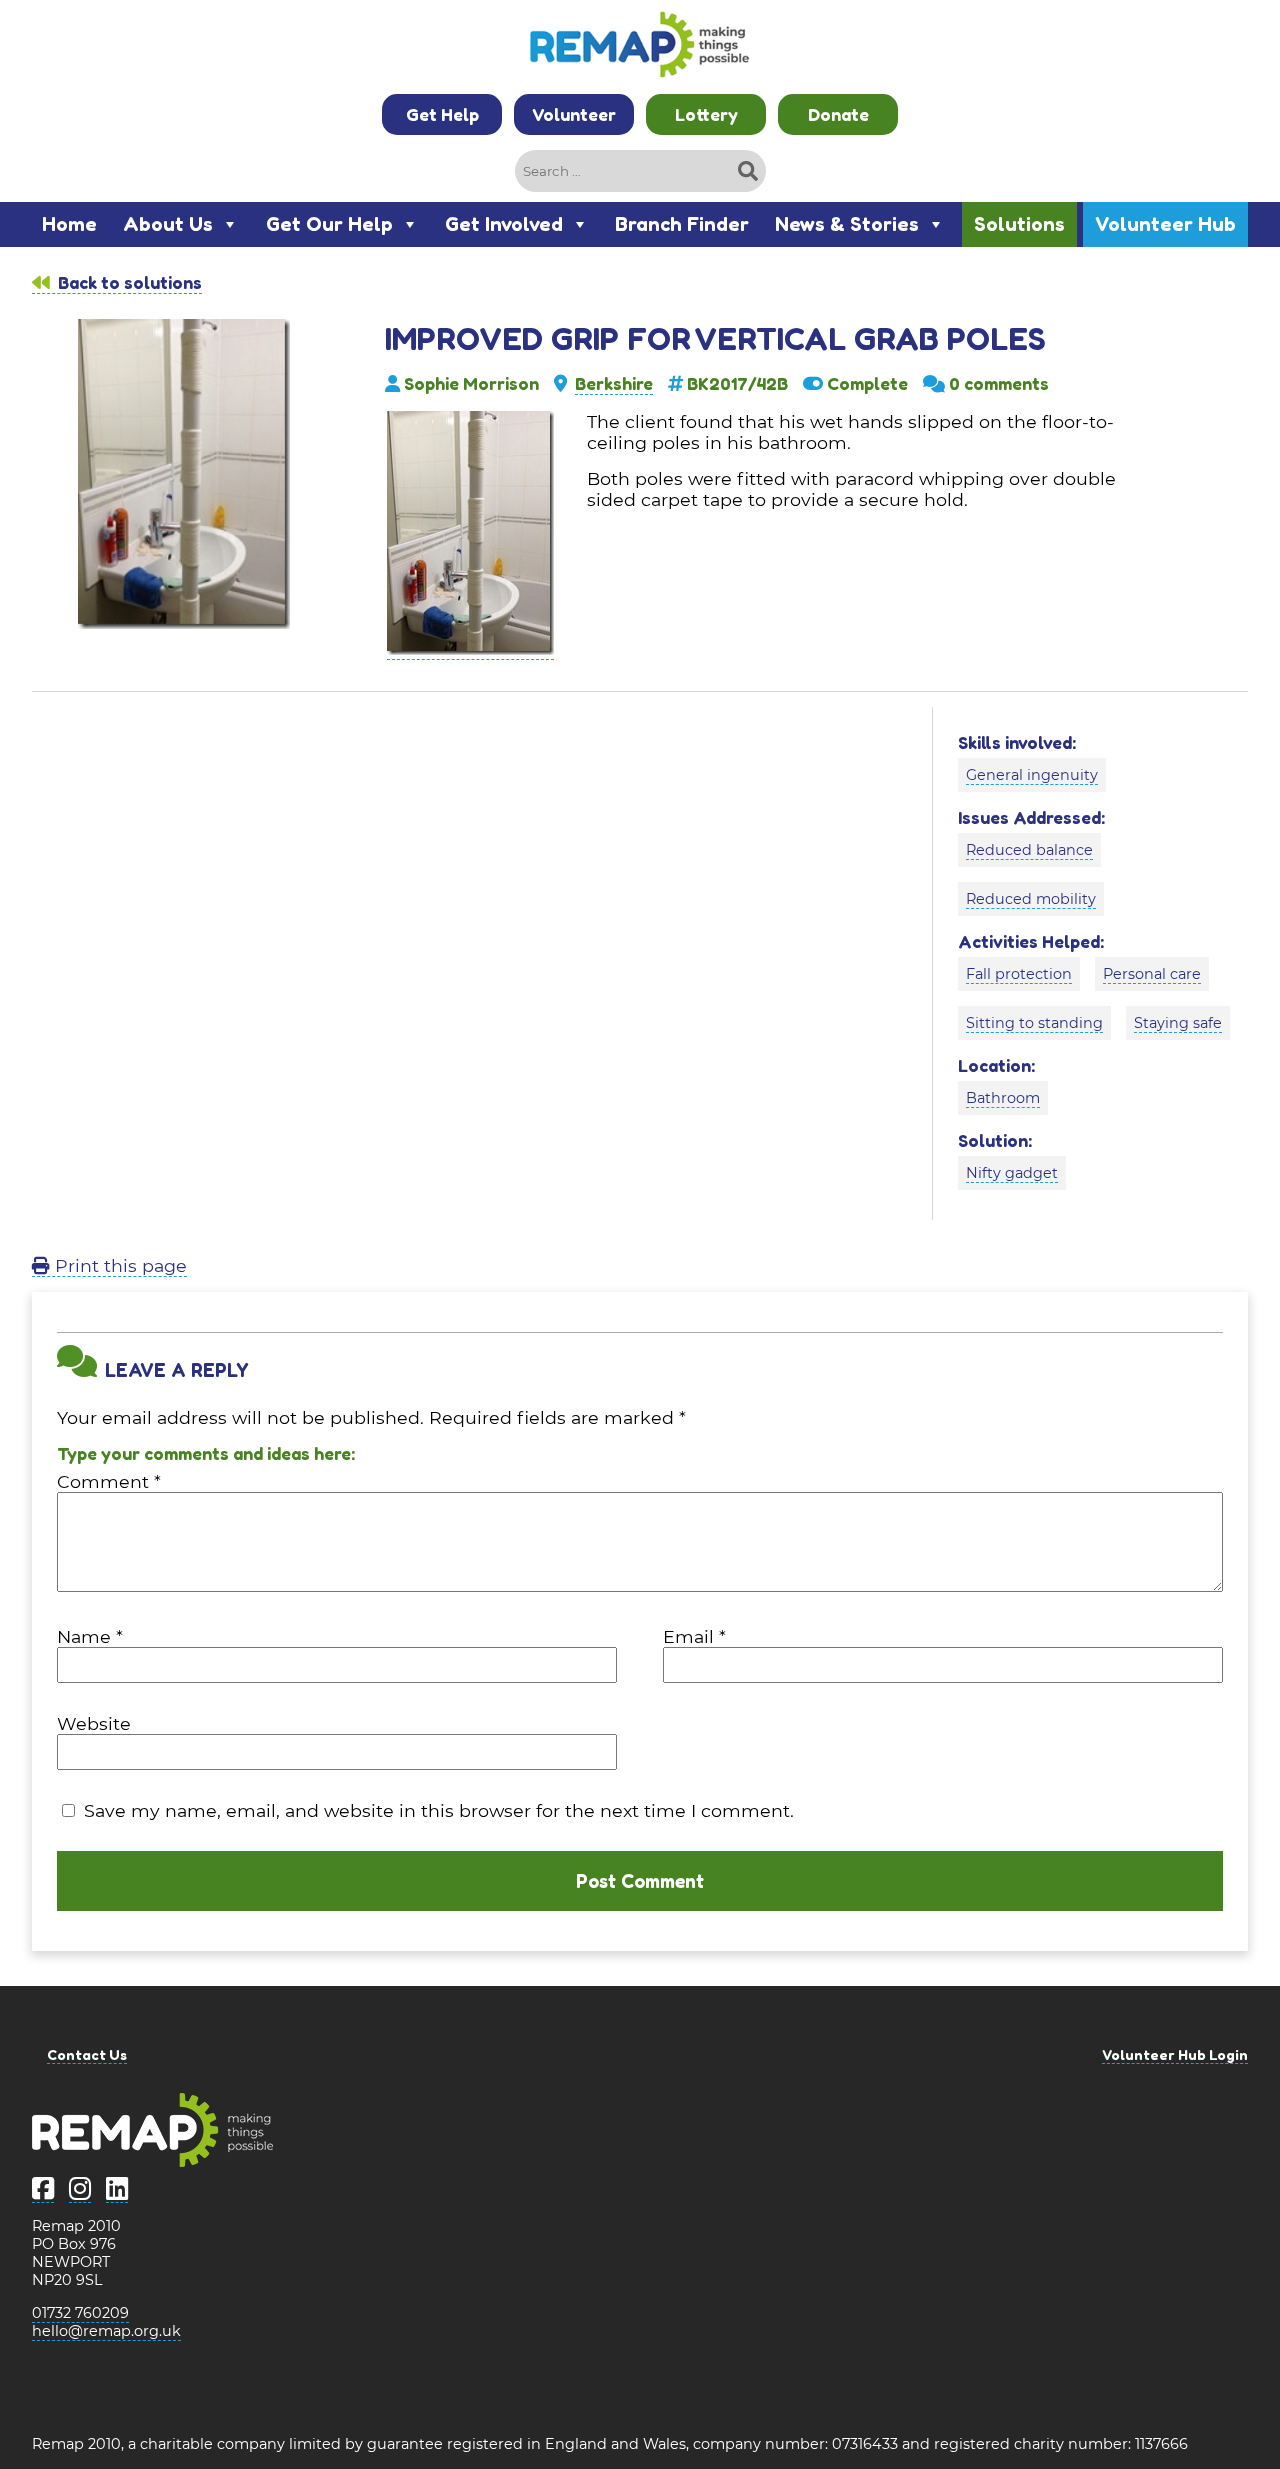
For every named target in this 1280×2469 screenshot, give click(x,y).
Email (694, 1636)
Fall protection (1019, 974)
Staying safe (1178, 1023)
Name (90, 1636)
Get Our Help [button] (329, 224)
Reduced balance (1029, 850)
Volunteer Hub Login (1175, 2054)
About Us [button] (168, 224)
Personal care (1152, 974)
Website (94, 1723)
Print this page (118, 1265)
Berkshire (614, 383)
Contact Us (87, 2054)
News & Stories (847, 224)
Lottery (706, 114)
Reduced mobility (1031, 899)
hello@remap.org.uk (106, 2331)
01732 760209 (80, 2313)
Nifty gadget (1012, 1173)
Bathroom (1003, 1098)
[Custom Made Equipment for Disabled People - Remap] (640, 47)
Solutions (1019, 224)
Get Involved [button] (504, 224)
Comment (109, 1481)
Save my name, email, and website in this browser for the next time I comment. (439, 1810)
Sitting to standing (1034, 1023)
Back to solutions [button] (128, 282)
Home (69, 224)
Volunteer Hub (1165, 224)
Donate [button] (838, 114)
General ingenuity (1032, 775)
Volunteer (574, 114)
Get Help (442, 114)
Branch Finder (682, 224)
